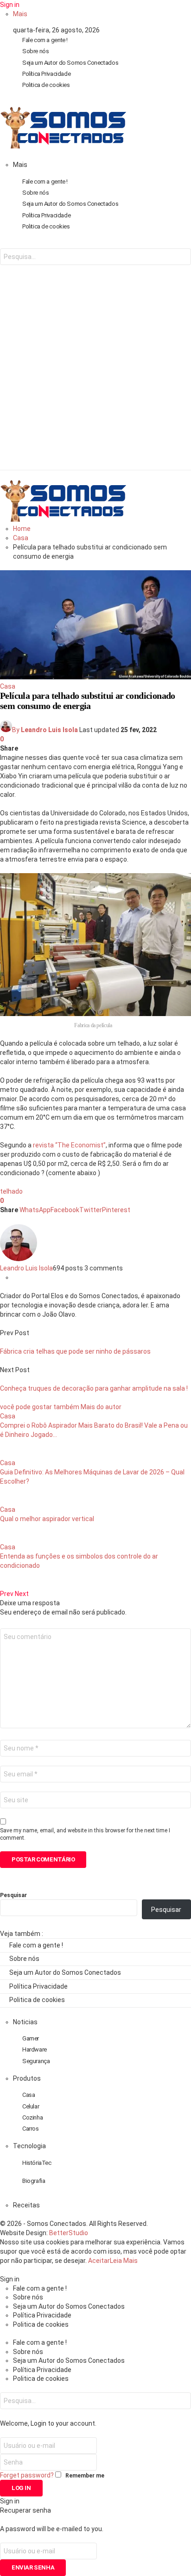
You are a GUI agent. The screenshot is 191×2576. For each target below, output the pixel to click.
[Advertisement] (95, 375)
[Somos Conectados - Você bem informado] (63, 146)
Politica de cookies (46, 85)
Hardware (35, 2049)
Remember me (85, 2476)
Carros (31, 2129)
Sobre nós (36, 51)
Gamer (31, 2038)
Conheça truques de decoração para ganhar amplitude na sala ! (94, 1388)
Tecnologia (29, 2146)
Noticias (25, 2022)
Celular (31, 2106)
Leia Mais (124, 2261)
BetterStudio (69, 2233)
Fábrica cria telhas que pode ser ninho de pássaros (75, 1351)
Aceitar (99, 2261)
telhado (11, 1191)
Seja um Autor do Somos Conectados (70, 63)
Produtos (27, 2078)
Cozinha (32, 2117)
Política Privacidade (46, 74)
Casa (8, 686)
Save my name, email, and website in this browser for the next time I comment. (85, 1834)
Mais (20, 14)
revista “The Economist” (69, 1145)
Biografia (34, 2181)
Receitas (26, 2205)
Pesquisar (13, 1895)
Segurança (36, 2061)
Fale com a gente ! (45, 40)
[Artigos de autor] (19, 1259)
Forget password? (27, 2475)
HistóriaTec (37, 2163)
